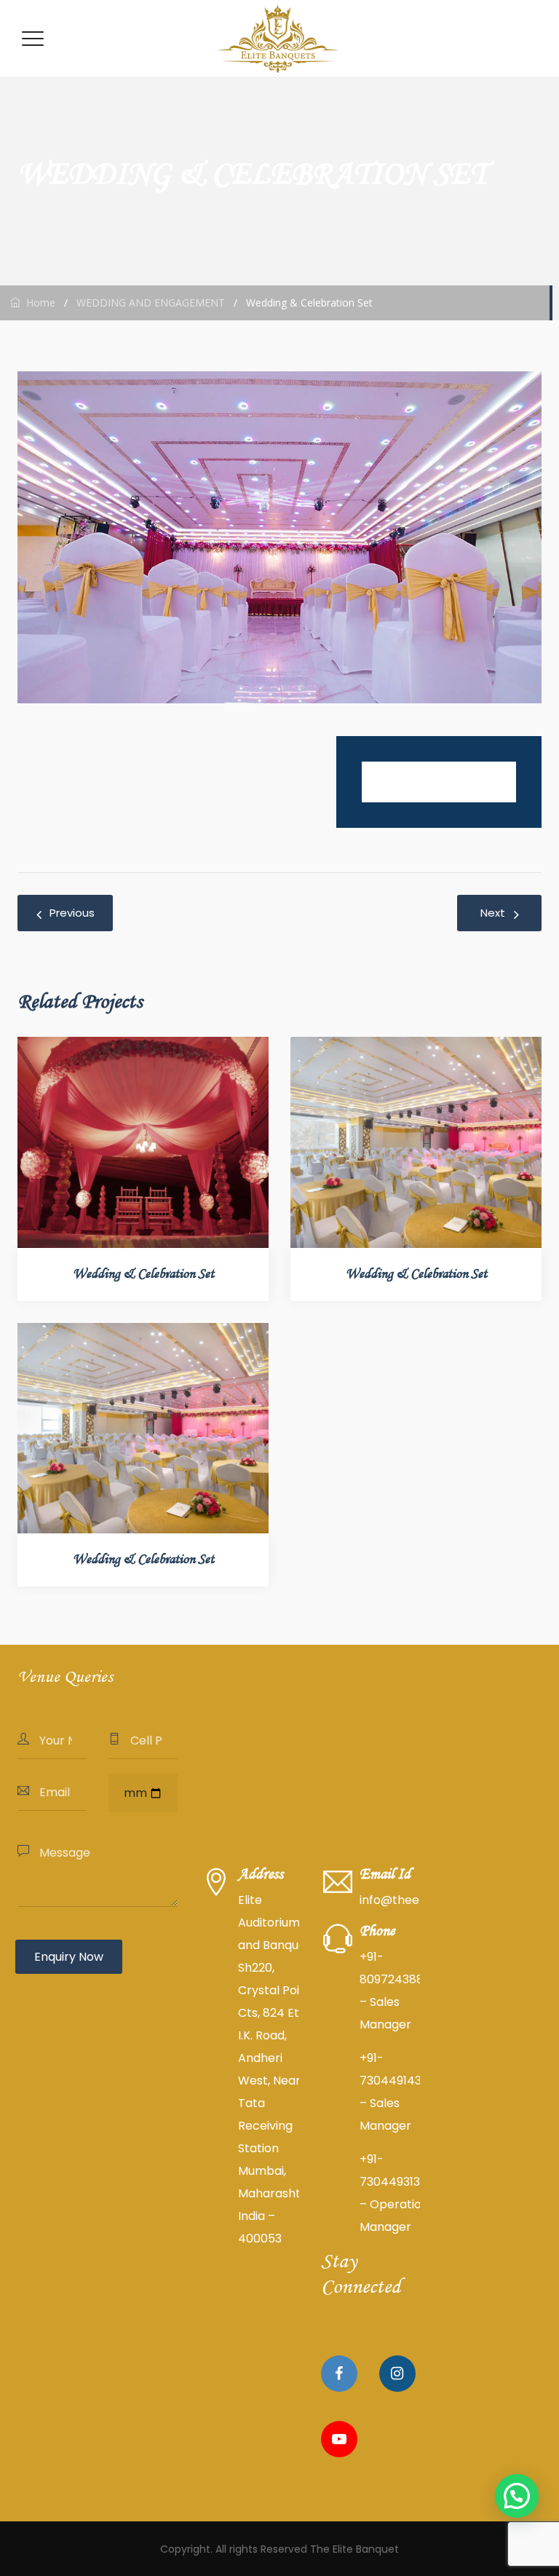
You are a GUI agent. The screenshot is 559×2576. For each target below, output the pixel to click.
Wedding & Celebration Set (143, 1274)
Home (38, 303)
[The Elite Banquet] (278, 38)
